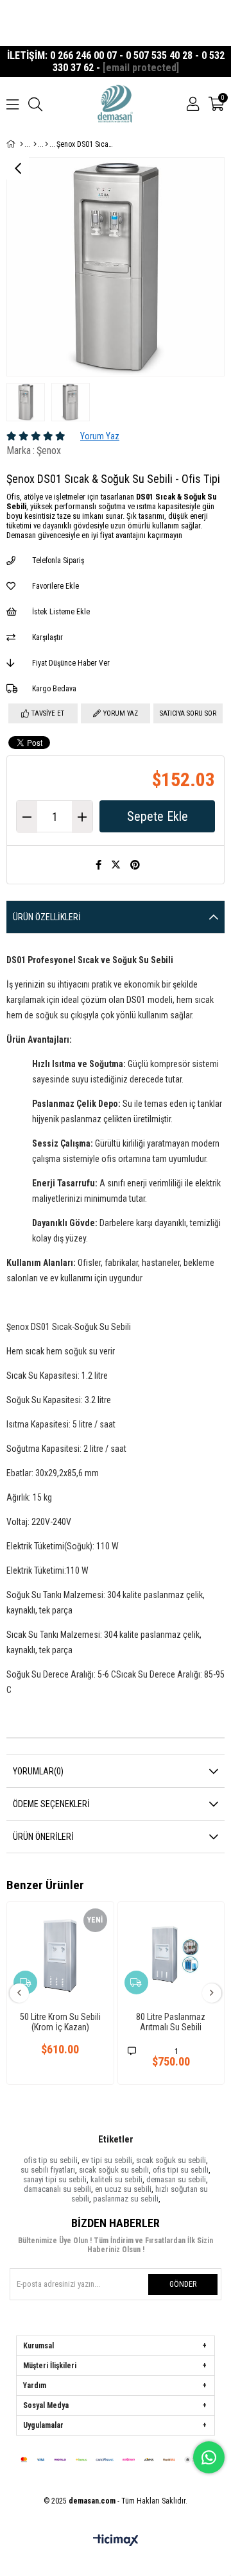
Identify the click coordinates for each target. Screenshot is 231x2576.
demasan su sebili (176, 2179)
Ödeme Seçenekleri (51, 1804)
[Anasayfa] (21, 144)
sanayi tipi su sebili (55, 2179)
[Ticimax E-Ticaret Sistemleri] (116, 2541)
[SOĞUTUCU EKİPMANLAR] (35, 144)
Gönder (183, 2284)
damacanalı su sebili (57, 2189)
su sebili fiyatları (48, 2170)
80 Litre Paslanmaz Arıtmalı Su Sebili (171, 2022)
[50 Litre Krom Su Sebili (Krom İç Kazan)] (60, 1955)
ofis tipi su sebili (181, 2170)
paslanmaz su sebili (126, 2199)
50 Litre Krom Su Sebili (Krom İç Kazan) (60, 2022)
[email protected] (141, 68)
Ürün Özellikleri (47, 917)
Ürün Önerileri (43, 1837)
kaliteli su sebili (116, 2179)
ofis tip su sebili (51, 2160)
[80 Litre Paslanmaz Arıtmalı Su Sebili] (171, 1955)
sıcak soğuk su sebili (171, 2160)
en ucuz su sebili (123, 2189)
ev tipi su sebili (107, 2160)
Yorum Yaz (100, 436)
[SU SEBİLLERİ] (47, 144)
